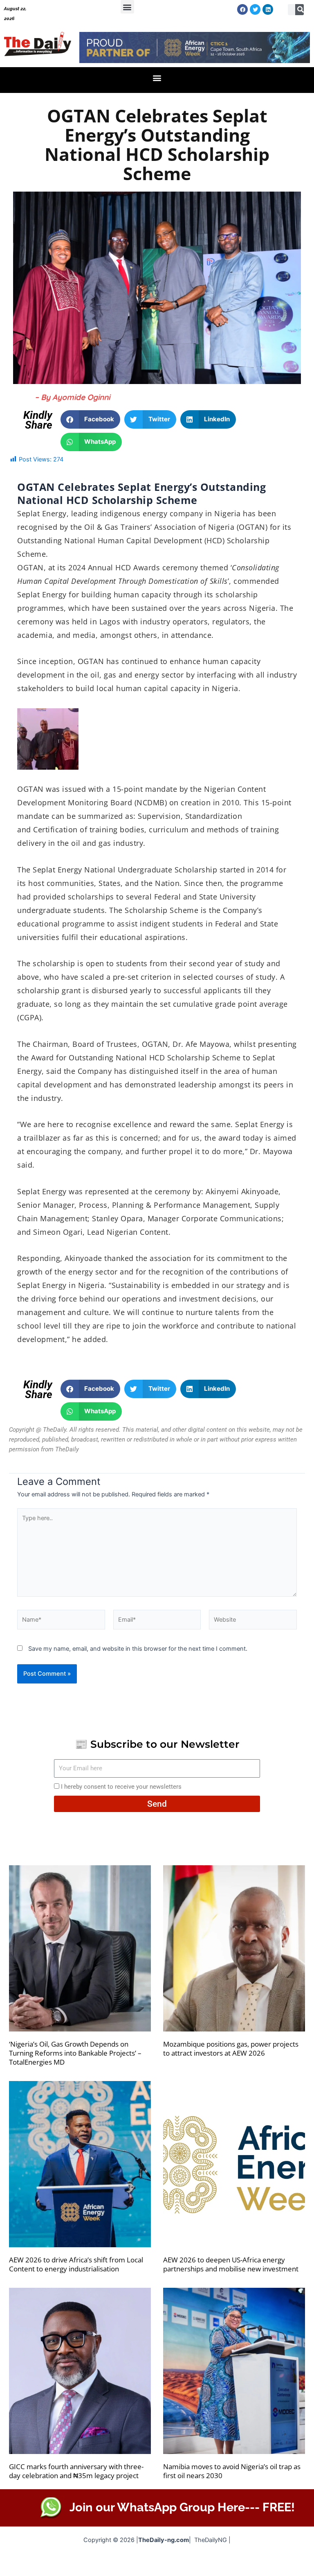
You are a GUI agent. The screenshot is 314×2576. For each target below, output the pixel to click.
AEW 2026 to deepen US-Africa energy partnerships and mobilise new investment (231, 2264)
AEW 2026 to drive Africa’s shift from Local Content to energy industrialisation (76, 2264)
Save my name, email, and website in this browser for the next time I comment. (138, 1649)
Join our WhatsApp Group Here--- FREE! (182, 2507)
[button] (127, 7)
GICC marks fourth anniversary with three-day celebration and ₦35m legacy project (76, 2471)
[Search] (301, 10)
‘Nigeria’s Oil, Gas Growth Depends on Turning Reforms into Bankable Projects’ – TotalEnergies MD (75, 2053)
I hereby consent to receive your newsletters (121, 1787)
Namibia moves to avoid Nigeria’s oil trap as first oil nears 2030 (232, 2471)
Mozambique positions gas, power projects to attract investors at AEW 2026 (231, 2048)
